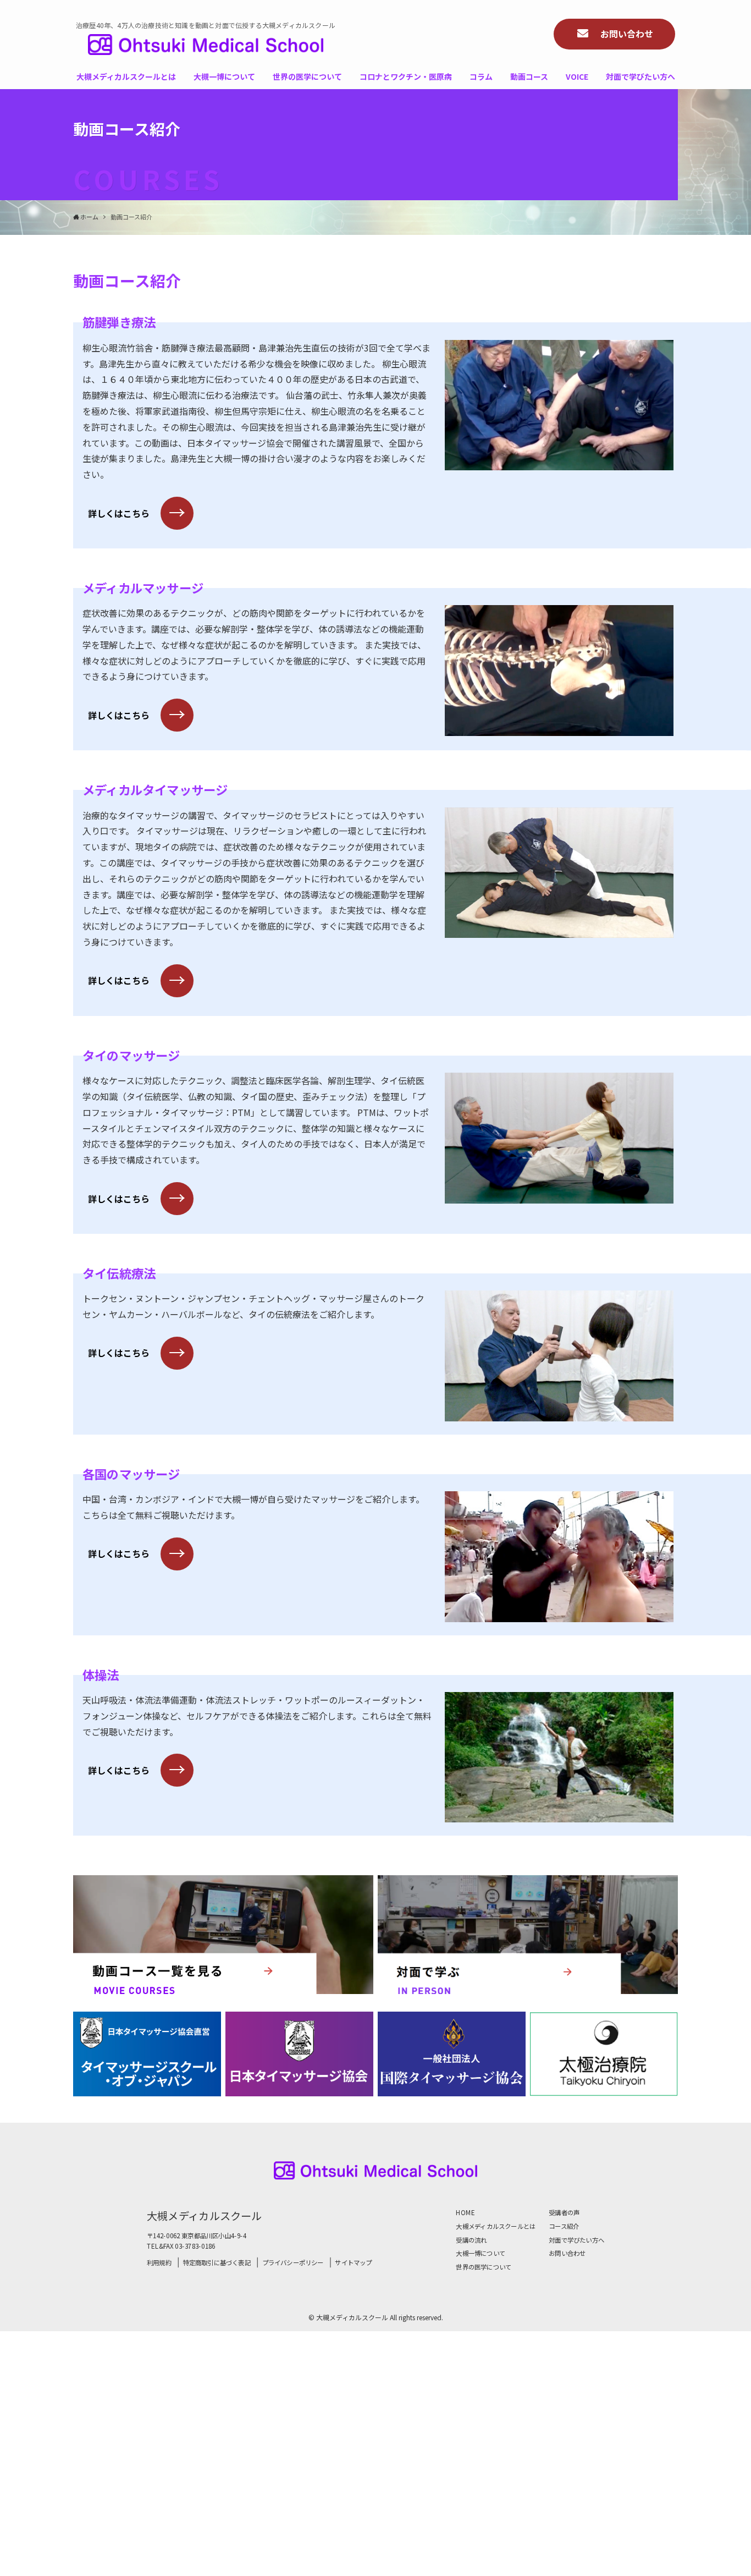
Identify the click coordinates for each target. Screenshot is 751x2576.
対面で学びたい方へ (576, 2240)
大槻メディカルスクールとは (496, 2226)
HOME (465, 2212)
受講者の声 (564, 2212)
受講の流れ (471, 2240)
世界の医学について (484, 2267)
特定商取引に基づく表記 (217, 2263)
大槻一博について (481, 2253)
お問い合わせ (567, 2253)
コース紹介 (564, 2226)
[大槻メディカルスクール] (206, 45)
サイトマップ (353, 2263)
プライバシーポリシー (293, 2263)
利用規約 (159, 2263)
